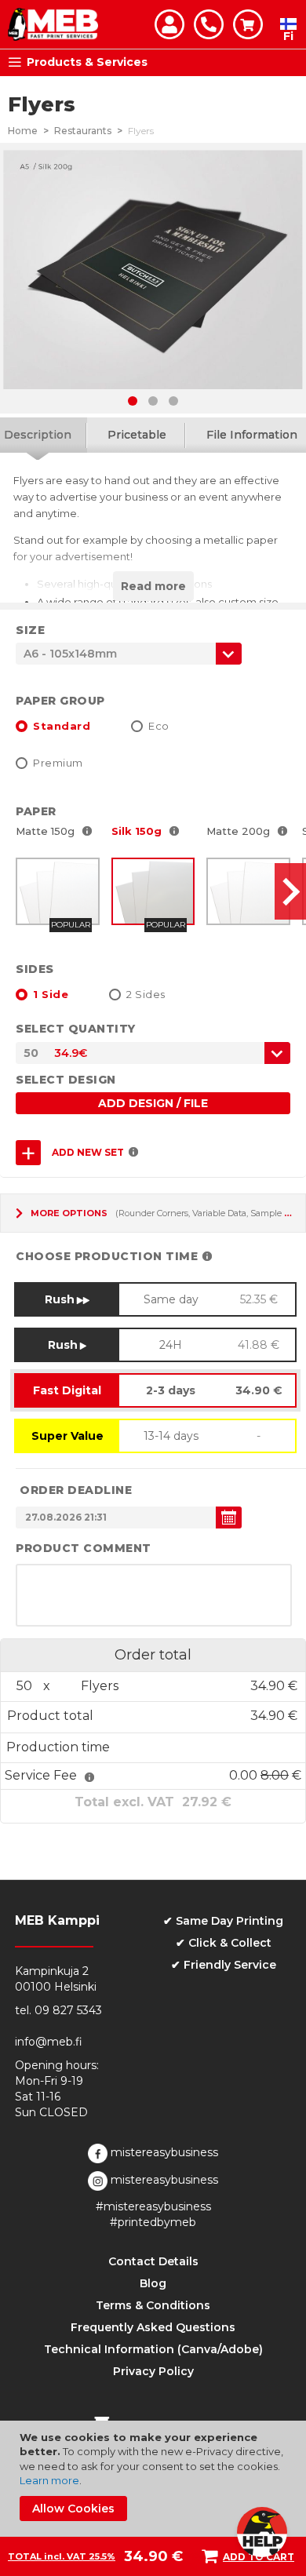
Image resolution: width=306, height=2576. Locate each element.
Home (23, 131)
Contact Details (153, 2261)
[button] (133, 401)
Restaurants (83, 131)
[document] (155, 2476)
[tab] (137, 435)
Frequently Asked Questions (153, 2327)
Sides (35, 969)
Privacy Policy (153, 2371)
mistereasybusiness (163, 2152)
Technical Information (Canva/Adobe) (153, 2349)
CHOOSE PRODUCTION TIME (107, 1256)
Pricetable (137, 435)
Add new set (88, 1152)
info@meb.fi (49, 2042)
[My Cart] (248, 24)
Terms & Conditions (153, 2305)
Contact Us (209, 24)
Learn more (49, 2480)
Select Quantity (76, 1029)
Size (30, 630)
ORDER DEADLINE (76, 1490)
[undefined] (229, 1518)
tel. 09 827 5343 (58, 2010)
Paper (36, 811)
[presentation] (290, 891)
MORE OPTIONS (69, 1213)
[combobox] (153, 1053)
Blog (153, 2283)
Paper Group (60, 701)
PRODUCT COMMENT (84, 1548)
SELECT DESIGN (66, 1080)
